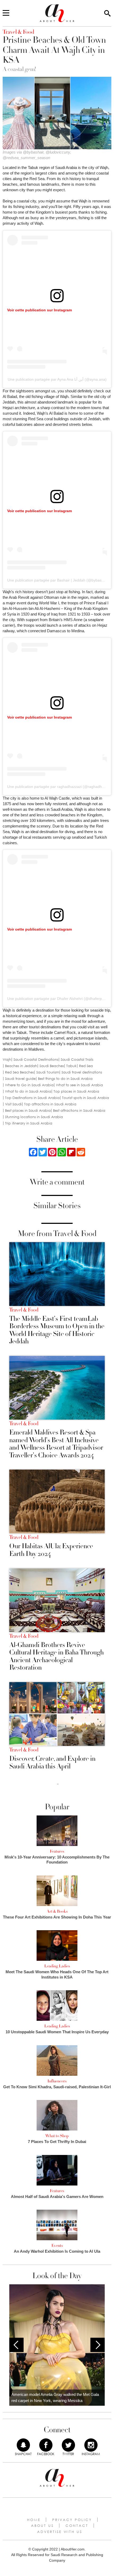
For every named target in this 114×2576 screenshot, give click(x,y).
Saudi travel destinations (82, 1072)
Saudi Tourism (48, 1072)
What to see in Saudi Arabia (79, 1085)
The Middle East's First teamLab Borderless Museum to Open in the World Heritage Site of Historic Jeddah (57, 1330)
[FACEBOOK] (46, 2445)
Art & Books (57, 1911)
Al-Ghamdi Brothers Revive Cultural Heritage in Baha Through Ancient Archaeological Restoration (56, 1656)
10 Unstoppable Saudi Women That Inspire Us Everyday (57, 2032)
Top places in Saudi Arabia (76, 1091)
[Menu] (6, 13)
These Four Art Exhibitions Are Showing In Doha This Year (57, 1917)
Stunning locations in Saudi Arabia (34, 1117)
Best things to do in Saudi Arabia (65, 1079)
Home (34, 2520)
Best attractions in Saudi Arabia (79, 1111)
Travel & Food (24, 1310)
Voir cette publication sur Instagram (40, 310)
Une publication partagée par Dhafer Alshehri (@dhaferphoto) (59, 999)
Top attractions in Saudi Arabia (50, 1104)
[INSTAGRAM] (91, 2445)
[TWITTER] (68, 2445)
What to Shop (57, 2136)
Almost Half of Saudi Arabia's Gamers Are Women (57, 2197)
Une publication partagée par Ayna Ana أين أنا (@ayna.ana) (57, 379)
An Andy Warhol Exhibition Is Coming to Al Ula (57, 2251)
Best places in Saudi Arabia (28, 1111)
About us (42, 2526)
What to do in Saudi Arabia (28, 1091)
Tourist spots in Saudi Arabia (85, 1098)
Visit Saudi (13, 1104)
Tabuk (71, 1066)
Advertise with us (60, 2532)
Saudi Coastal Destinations (36, 1060)
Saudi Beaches (52, 1066)
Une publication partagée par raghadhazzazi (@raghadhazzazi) (60, 787)
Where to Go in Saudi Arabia (29, 1085)
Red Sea (86, 1066)
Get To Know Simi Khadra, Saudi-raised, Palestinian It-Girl (57, 2087)
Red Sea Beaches (19, 1072)
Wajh (7, 1060)
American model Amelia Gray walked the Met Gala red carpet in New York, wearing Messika (55, 2397)
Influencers (57, 2081)
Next (98, 2345)
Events (57, 2246)
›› (58, 1784)
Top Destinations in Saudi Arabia (32, 1098)
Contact (77, 2526)
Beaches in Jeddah (21, 1066)
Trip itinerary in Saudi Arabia (29, 1123)
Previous (16, 2345)
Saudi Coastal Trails (77, 1060)
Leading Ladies (57, 1966)
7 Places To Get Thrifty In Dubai (57, 2142)
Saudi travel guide (20, 1079)
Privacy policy (72, 2520)
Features (57, 1851)
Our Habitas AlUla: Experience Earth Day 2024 (51, 1550)
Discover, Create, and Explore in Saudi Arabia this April (52, 1762)
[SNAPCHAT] (23, 2445)
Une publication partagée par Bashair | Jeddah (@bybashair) (58, 580)
